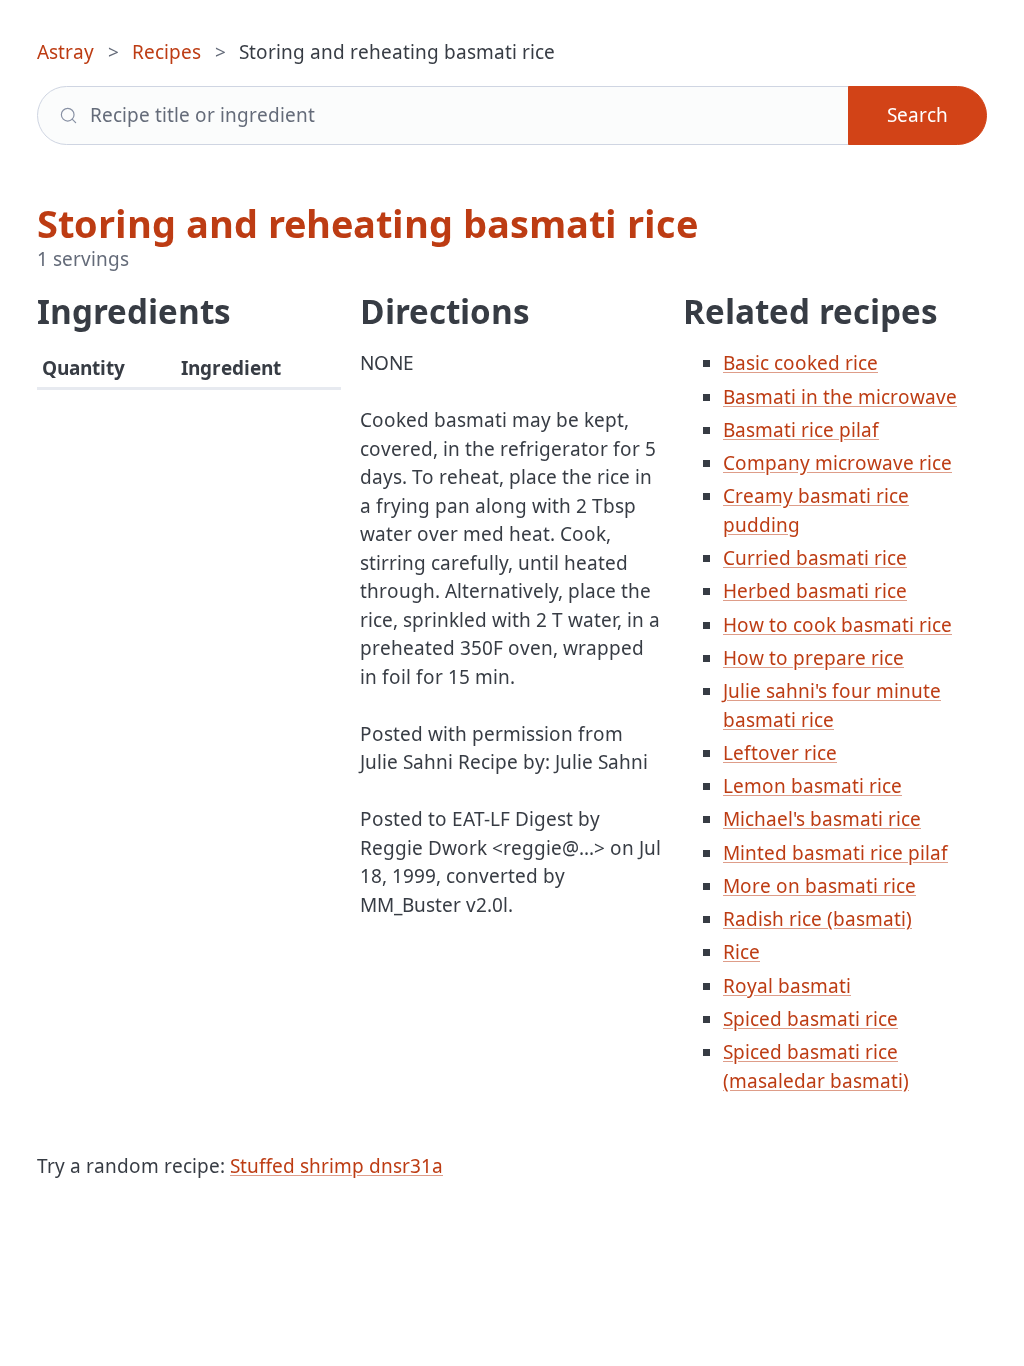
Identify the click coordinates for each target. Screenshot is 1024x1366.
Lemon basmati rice (812, 786)
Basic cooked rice (800, 363)
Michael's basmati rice (822, 819)
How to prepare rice (813, 658)
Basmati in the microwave (840, 397)
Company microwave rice (837, 463)
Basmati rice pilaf (801, 430)
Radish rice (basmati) (817, 919)
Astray (65, 52)
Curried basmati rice (815, 558)
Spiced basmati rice (810, 1019)
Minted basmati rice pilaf (835, 853)
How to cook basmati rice (837, 625)
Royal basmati (787, 986)
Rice (741, 952)
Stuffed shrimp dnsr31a (336, 1166)
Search (917, 115)
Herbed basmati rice (815, 591)
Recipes (166, 52)
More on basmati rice (819, 886)
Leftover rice (780, 753)
